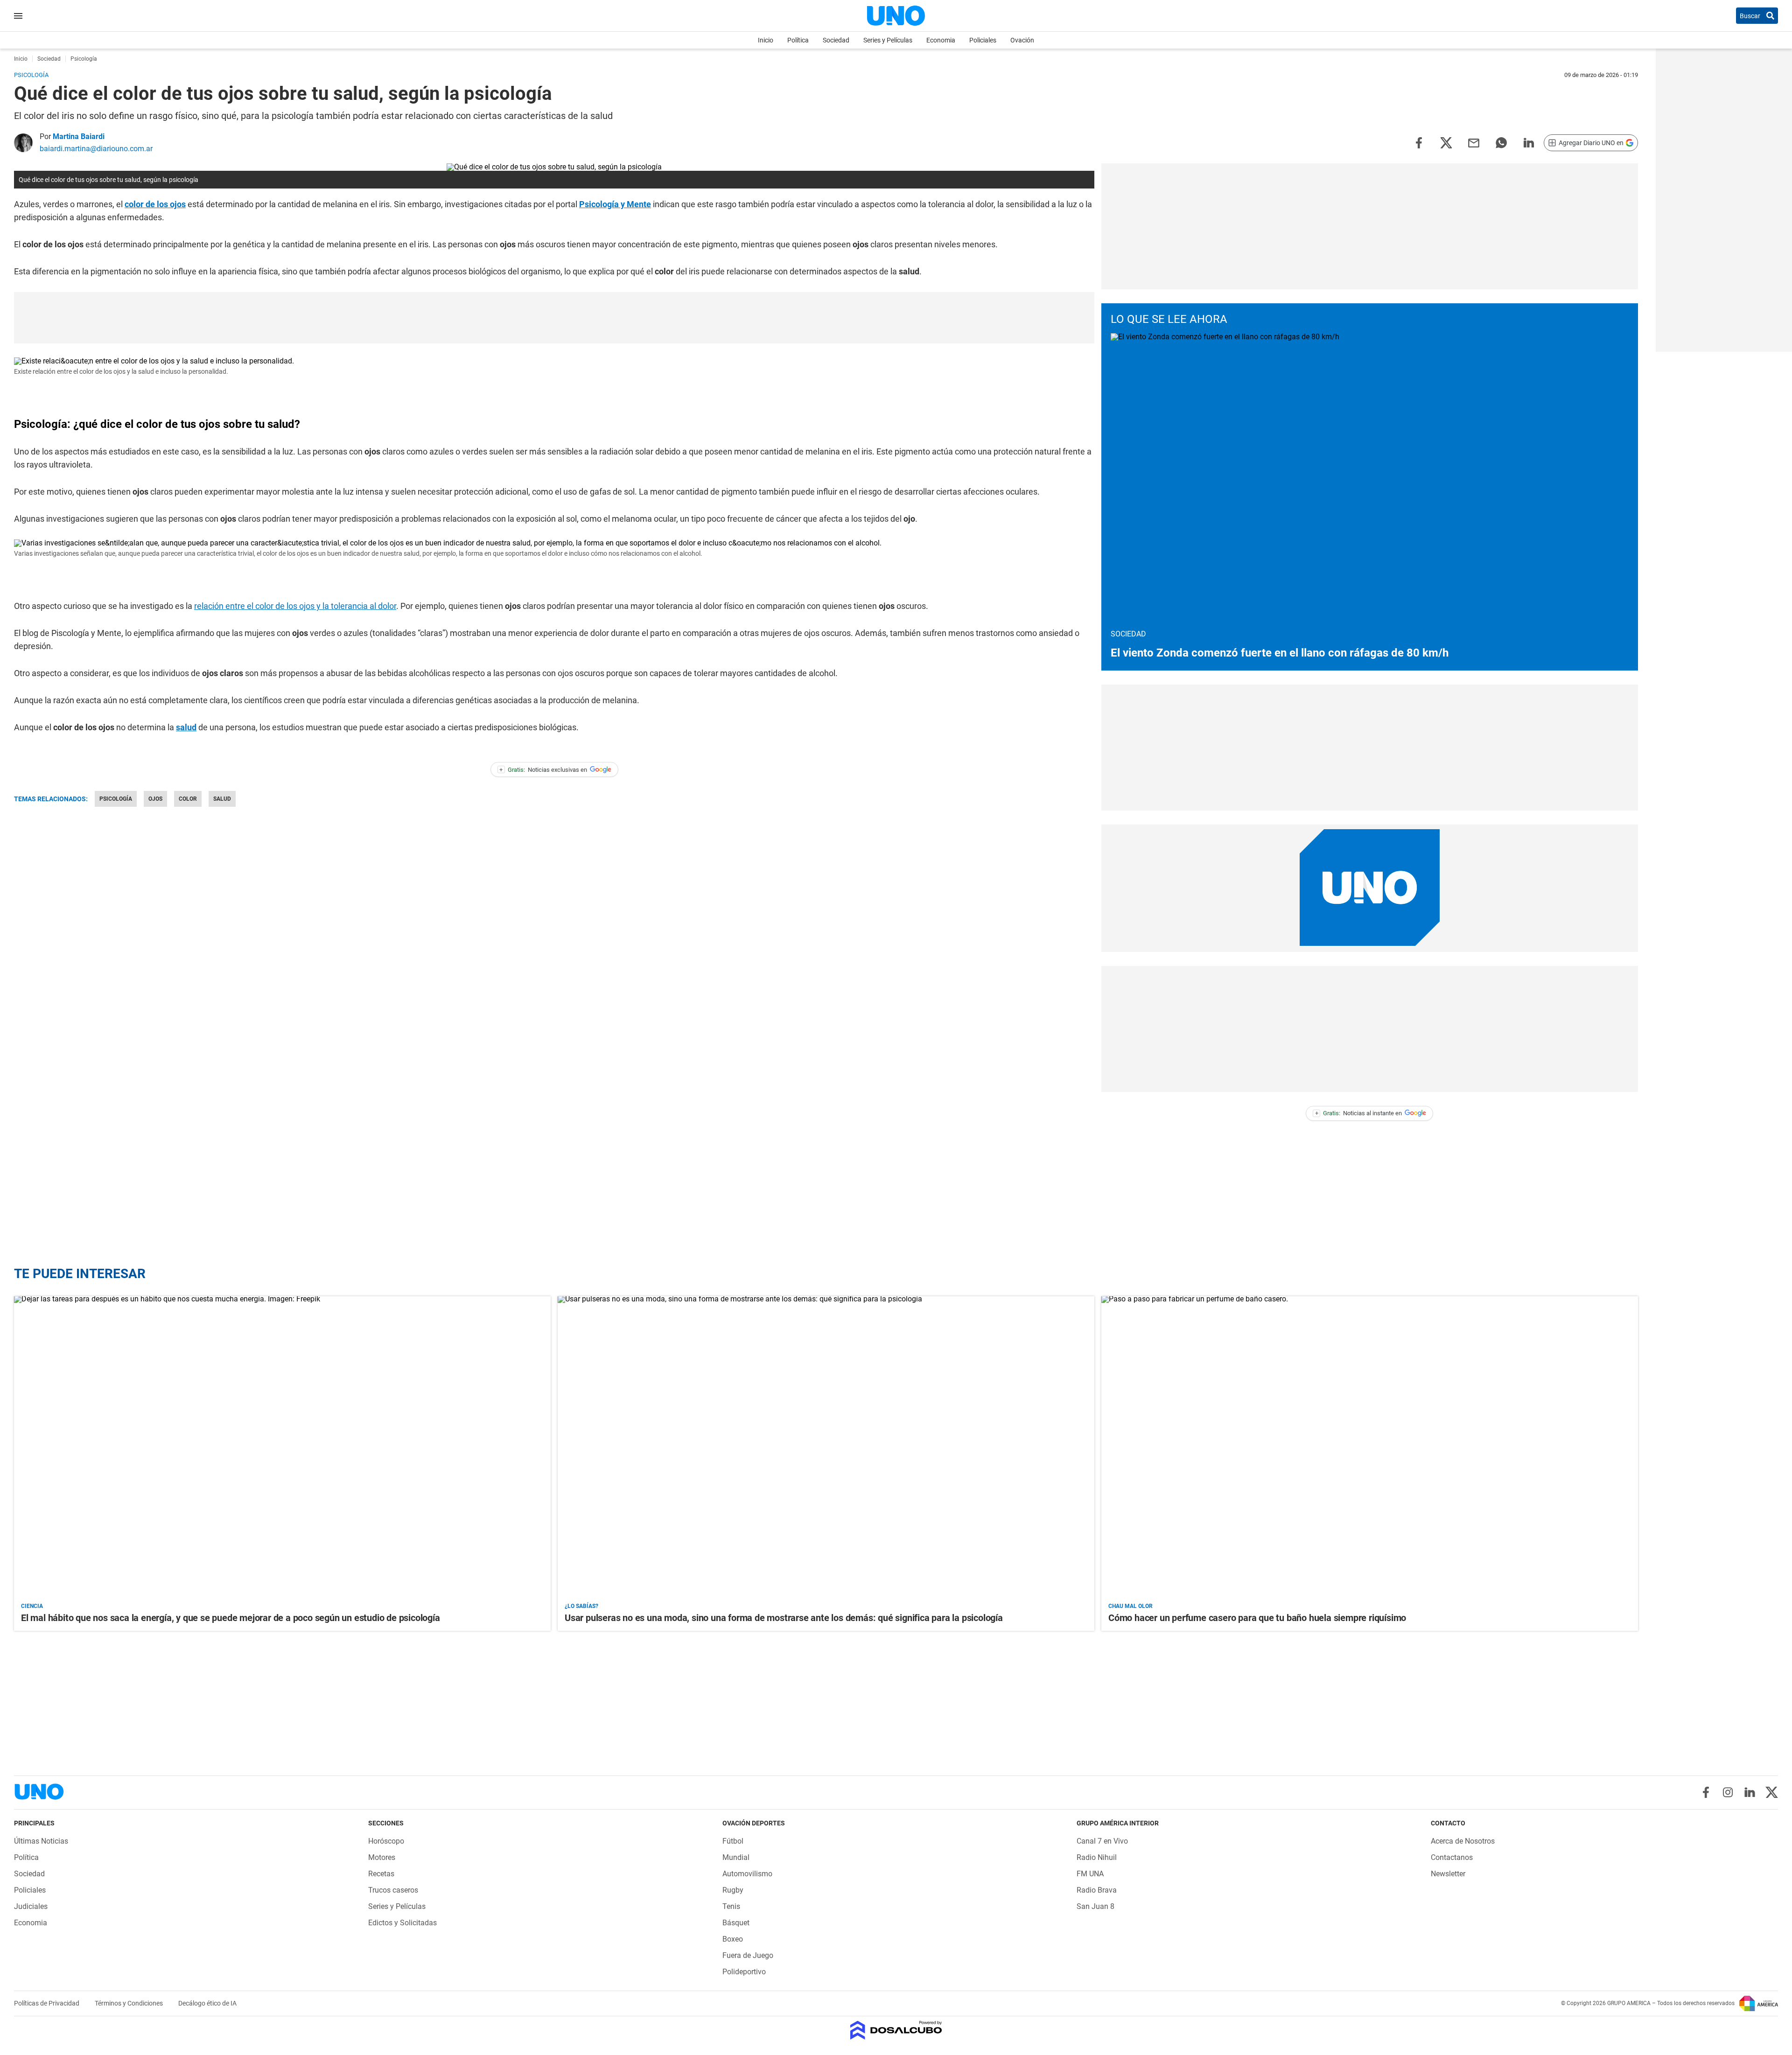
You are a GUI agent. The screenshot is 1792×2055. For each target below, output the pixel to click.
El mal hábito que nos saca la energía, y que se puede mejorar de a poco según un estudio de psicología (231, 1618)
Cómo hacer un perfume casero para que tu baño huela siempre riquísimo (1257, 1618)
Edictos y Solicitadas (402, 1923)
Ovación (1022, 40)
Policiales (983, 40)
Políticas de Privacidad (47, 2003)
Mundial (736, 1857)
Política (798, 40)
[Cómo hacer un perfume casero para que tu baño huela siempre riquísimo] (1370, 1447)
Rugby (733, 1890)
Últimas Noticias (41, 1841)
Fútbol (733, 1841)
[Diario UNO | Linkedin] (1750, 1792)
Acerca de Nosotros (1463, 1841)
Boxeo (733, 1939)
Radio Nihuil (1097, 1857)
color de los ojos (155, 204)
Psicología (116, 799)
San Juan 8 (1095, 1906)
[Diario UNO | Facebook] (1706, 1792)
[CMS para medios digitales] (896, 2031)
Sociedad (836, 40)
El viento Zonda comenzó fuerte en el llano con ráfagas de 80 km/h (1280, 653)
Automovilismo (747, 1874)
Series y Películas (888, 40)
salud (186, 727)
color (188, 799)
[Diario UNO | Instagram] (1728, 1792)
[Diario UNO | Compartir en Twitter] (1446, 142)
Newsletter (1448, 1874)
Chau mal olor (1130, 1606)
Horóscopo (386, 1841)
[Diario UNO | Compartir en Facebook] (1419, 142)
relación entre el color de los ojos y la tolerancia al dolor (295, 606)
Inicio (766, 40)
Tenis (731, 1906)
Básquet (736, 1923)
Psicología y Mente (615, 204)
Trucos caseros (393, 1890)
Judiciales (31, 1906)
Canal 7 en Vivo (1102, 1841)
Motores (382, 1857)
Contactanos (1452, 1857)
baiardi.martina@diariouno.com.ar (96, 149)
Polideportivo (744, 1972)
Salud (222, 799)
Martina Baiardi (79, 136)
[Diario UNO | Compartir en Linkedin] (1529, 142)
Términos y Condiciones (129, 2003)
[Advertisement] (554, 318)
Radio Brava (1097, 1890)
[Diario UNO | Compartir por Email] (1474, 142)
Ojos (155, 799)
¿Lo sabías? (581, 1606)
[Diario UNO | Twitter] (1772, 1792)
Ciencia (32, 1606)
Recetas (381, 1874)
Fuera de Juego (748, 1955)
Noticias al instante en (1359, 1113)
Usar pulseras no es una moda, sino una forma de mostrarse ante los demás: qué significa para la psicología (784, 1618)
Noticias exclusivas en (543, 770)
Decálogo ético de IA (207, 2003)
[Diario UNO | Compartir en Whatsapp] (1501, 142)
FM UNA (1090, 1874)
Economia (941, 40)
